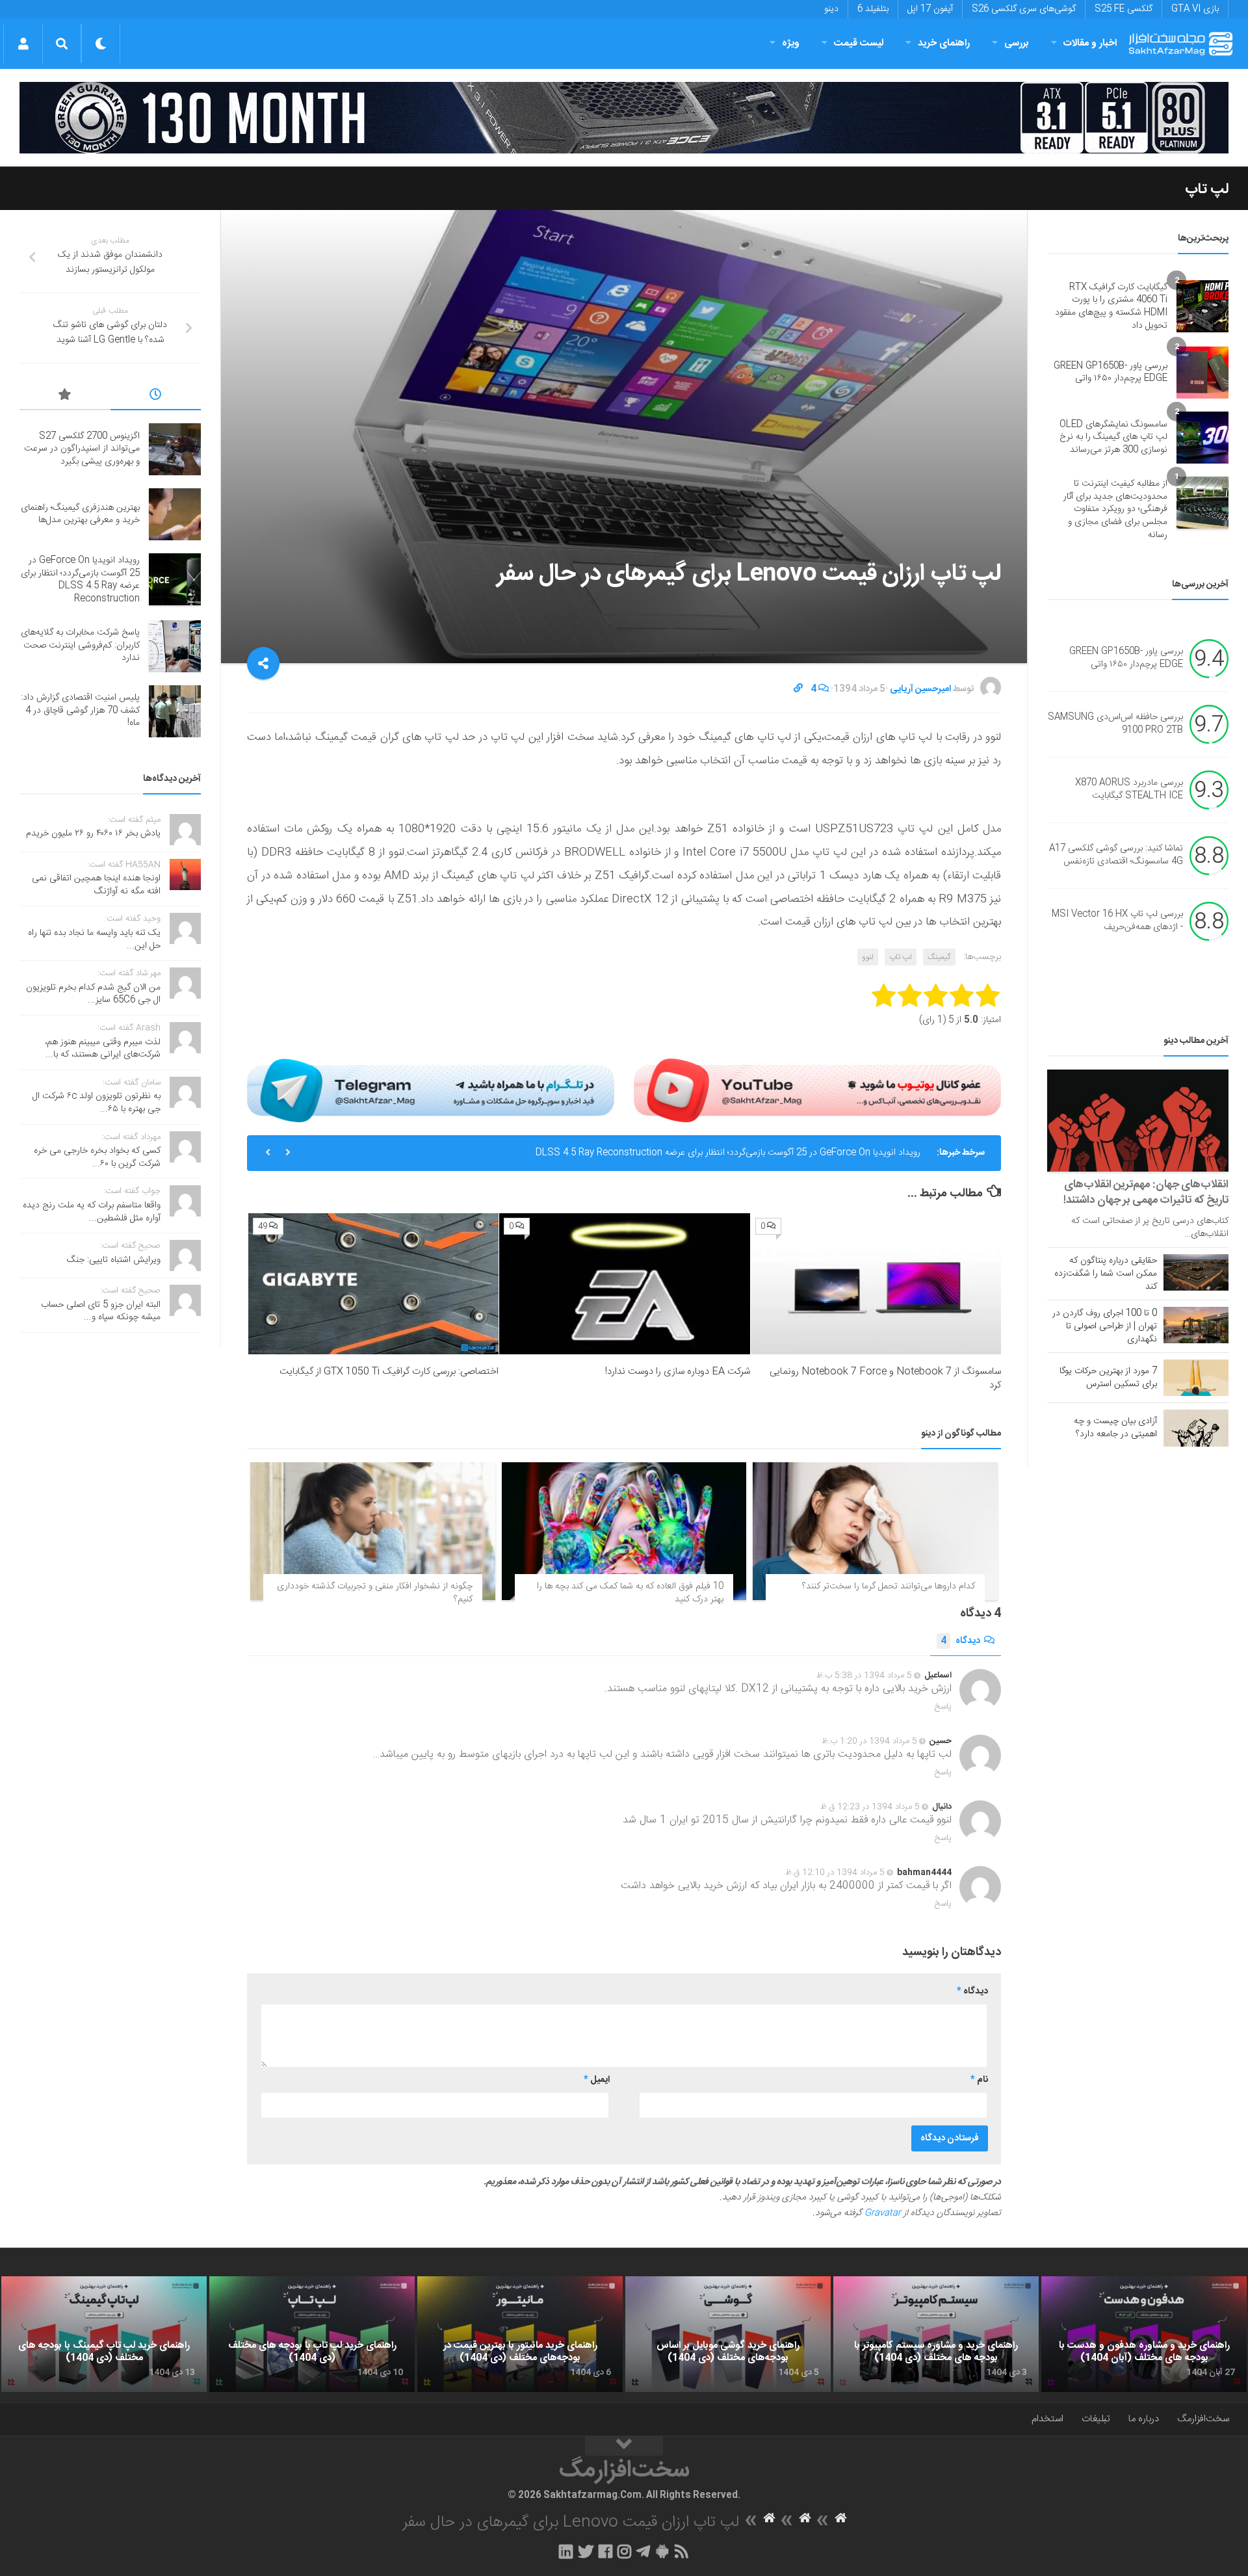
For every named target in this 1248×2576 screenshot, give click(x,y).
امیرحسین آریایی (920, 689)
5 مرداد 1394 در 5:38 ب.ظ (864, 1676)
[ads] (624, 118)
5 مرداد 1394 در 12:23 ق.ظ (870, 1807)
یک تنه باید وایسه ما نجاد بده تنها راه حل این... (94, 940)
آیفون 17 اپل (930, 9)
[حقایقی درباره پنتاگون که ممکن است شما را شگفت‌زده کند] (1196, 1272)
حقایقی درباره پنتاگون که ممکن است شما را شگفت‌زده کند (1106, 1274)
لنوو (868, 957)
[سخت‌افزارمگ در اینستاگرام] (624, 2551)
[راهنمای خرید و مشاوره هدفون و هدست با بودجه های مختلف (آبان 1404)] (1144, 2334)
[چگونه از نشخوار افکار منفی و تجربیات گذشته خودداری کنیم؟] (373, 1531)
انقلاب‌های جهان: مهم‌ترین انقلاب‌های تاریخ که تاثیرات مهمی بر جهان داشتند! (1146, 1192)
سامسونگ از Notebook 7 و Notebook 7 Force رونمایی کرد (885, 1378)
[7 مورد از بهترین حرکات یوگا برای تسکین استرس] (1196, 1378)
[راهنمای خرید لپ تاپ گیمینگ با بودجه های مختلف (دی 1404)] (104, 2334)
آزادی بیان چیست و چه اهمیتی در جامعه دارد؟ (1115, 1428)
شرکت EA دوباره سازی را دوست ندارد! (678, 1372)
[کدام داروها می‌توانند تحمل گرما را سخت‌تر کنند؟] (875, 1531)
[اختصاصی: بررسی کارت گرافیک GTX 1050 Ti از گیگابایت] (373, 1284)
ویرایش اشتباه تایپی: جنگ (114, 1260)
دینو (831, 9)
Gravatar (883, 2213)
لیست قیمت (859, 43)
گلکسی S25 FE (1124, 9)
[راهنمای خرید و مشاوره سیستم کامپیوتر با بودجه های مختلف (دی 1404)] (936, 2334)
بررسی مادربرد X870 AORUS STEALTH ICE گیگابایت (1129, 790)
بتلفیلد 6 (873, 9)
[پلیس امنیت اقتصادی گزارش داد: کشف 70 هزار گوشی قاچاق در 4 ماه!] (175, 711)
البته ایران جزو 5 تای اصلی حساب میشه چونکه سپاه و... (101, 1311)
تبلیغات (1096, 2419)
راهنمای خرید (944, 43)
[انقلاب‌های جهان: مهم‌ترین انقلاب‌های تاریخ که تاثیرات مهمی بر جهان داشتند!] (1138, 1121)
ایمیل (597, 2080)
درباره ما (1144, 2419)
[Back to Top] (624, 2446)
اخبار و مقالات (1090, 43)
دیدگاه (960, 1641)
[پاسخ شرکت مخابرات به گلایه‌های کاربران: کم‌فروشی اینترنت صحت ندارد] (175, 646)
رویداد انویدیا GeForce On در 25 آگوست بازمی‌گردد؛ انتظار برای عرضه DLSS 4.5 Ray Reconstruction (728, 1153)
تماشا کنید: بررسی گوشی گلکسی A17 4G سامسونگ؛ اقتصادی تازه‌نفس (1116, 856)
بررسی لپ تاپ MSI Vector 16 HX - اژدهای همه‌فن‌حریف (1117, 921)
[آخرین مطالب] (156, 397)
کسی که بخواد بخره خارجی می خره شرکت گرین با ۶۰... (97, 1157)
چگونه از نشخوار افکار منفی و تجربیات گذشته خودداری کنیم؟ (375, 1593)
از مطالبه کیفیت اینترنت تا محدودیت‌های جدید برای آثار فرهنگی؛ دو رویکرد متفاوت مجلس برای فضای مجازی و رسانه (1115, 509)
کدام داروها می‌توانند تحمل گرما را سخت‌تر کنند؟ (889, 1586)
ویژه (791, 43)
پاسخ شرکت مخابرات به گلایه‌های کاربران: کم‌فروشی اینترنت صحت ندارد (80, 645)
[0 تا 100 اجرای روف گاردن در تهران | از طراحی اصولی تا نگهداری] (1196, 1325)
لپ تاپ (1207, 189)
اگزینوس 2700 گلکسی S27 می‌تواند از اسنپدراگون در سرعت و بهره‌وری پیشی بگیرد (82, 449)
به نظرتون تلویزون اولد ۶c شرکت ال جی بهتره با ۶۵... (97, 1103)
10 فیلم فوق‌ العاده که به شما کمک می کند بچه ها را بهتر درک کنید (630, 1593)
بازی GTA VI (1195, 9)
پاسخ (943, 1707)
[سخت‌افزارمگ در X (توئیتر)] (586, 2551)
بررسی (1017, 43)
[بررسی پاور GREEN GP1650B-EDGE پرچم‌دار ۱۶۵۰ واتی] (1202, 373)
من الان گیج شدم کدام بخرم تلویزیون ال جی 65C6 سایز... (93, 994)
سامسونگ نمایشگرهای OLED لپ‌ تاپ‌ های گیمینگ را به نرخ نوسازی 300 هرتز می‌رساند (1113, 437)
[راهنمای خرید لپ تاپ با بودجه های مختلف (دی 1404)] (312, 2334)
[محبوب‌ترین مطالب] (65, 397)
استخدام (1047, 2419)
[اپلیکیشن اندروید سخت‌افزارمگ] (662, 2551)
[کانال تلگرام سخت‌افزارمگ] (643, 2551)
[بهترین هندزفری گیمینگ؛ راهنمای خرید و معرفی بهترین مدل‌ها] (175, 514)
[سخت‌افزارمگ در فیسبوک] (605, 2551)
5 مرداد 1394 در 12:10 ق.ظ (835, 1873)
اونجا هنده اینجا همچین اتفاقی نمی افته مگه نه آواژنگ (96, 885)
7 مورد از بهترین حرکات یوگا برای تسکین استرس (1108, 1378)
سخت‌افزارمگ (1203, 2419)
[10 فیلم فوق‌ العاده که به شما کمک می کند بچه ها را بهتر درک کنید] (624, 1531)
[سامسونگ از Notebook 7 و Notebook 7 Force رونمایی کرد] (876, 1284)
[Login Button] (23, 44)
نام (979, 2080)
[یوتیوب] (817, 1090)
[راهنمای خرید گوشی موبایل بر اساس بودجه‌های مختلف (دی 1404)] (728, 2334)
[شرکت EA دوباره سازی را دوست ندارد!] (624, 1284)
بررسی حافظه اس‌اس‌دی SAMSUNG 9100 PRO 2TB (1115, 724)
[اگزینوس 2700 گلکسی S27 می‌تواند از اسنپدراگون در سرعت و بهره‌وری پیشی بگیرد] (175, 449)
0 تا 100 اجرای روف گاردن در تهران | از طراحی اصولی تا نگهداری (1105, 1326)
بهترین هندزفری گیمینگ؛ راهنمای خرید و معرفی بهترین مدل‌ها (80, 514)
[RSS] (682, 2551)
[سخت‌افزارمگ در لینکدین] (566, 2551)
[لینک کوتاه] (798, 689)
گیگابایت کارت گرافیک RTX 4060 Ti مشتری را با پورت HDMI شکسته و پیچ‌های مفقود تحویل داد (1111, 307)
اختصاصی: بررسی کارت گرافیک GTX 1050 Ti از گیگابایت (389, 1372)
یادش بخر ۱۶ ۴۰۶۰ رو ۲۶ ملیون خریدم (93, 834)
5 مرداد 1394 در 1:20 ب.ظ (869, 1741)
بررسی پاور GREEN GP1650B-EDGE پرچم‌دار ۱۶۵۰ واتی (1111, 373)
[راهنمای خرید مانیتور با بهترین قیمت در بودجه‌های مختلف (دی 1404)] (520, 2334)
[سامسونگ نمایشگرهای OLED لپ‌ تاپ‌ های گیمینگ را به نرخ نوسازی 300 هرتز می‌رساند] (1202, 438)
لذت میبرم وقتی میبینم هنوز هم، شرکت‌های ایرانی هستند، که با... (103, 1049)
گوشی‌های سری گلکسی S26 (1024, 9)
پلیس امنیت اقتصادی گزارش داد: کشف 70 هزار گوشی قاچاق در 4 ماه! (80, 710)
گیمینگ (939, 957)
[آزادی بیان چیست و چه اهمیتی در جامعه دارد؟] (1196, 1428)
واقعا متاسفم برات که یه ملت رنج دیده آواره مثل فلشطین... (92, 1212)
